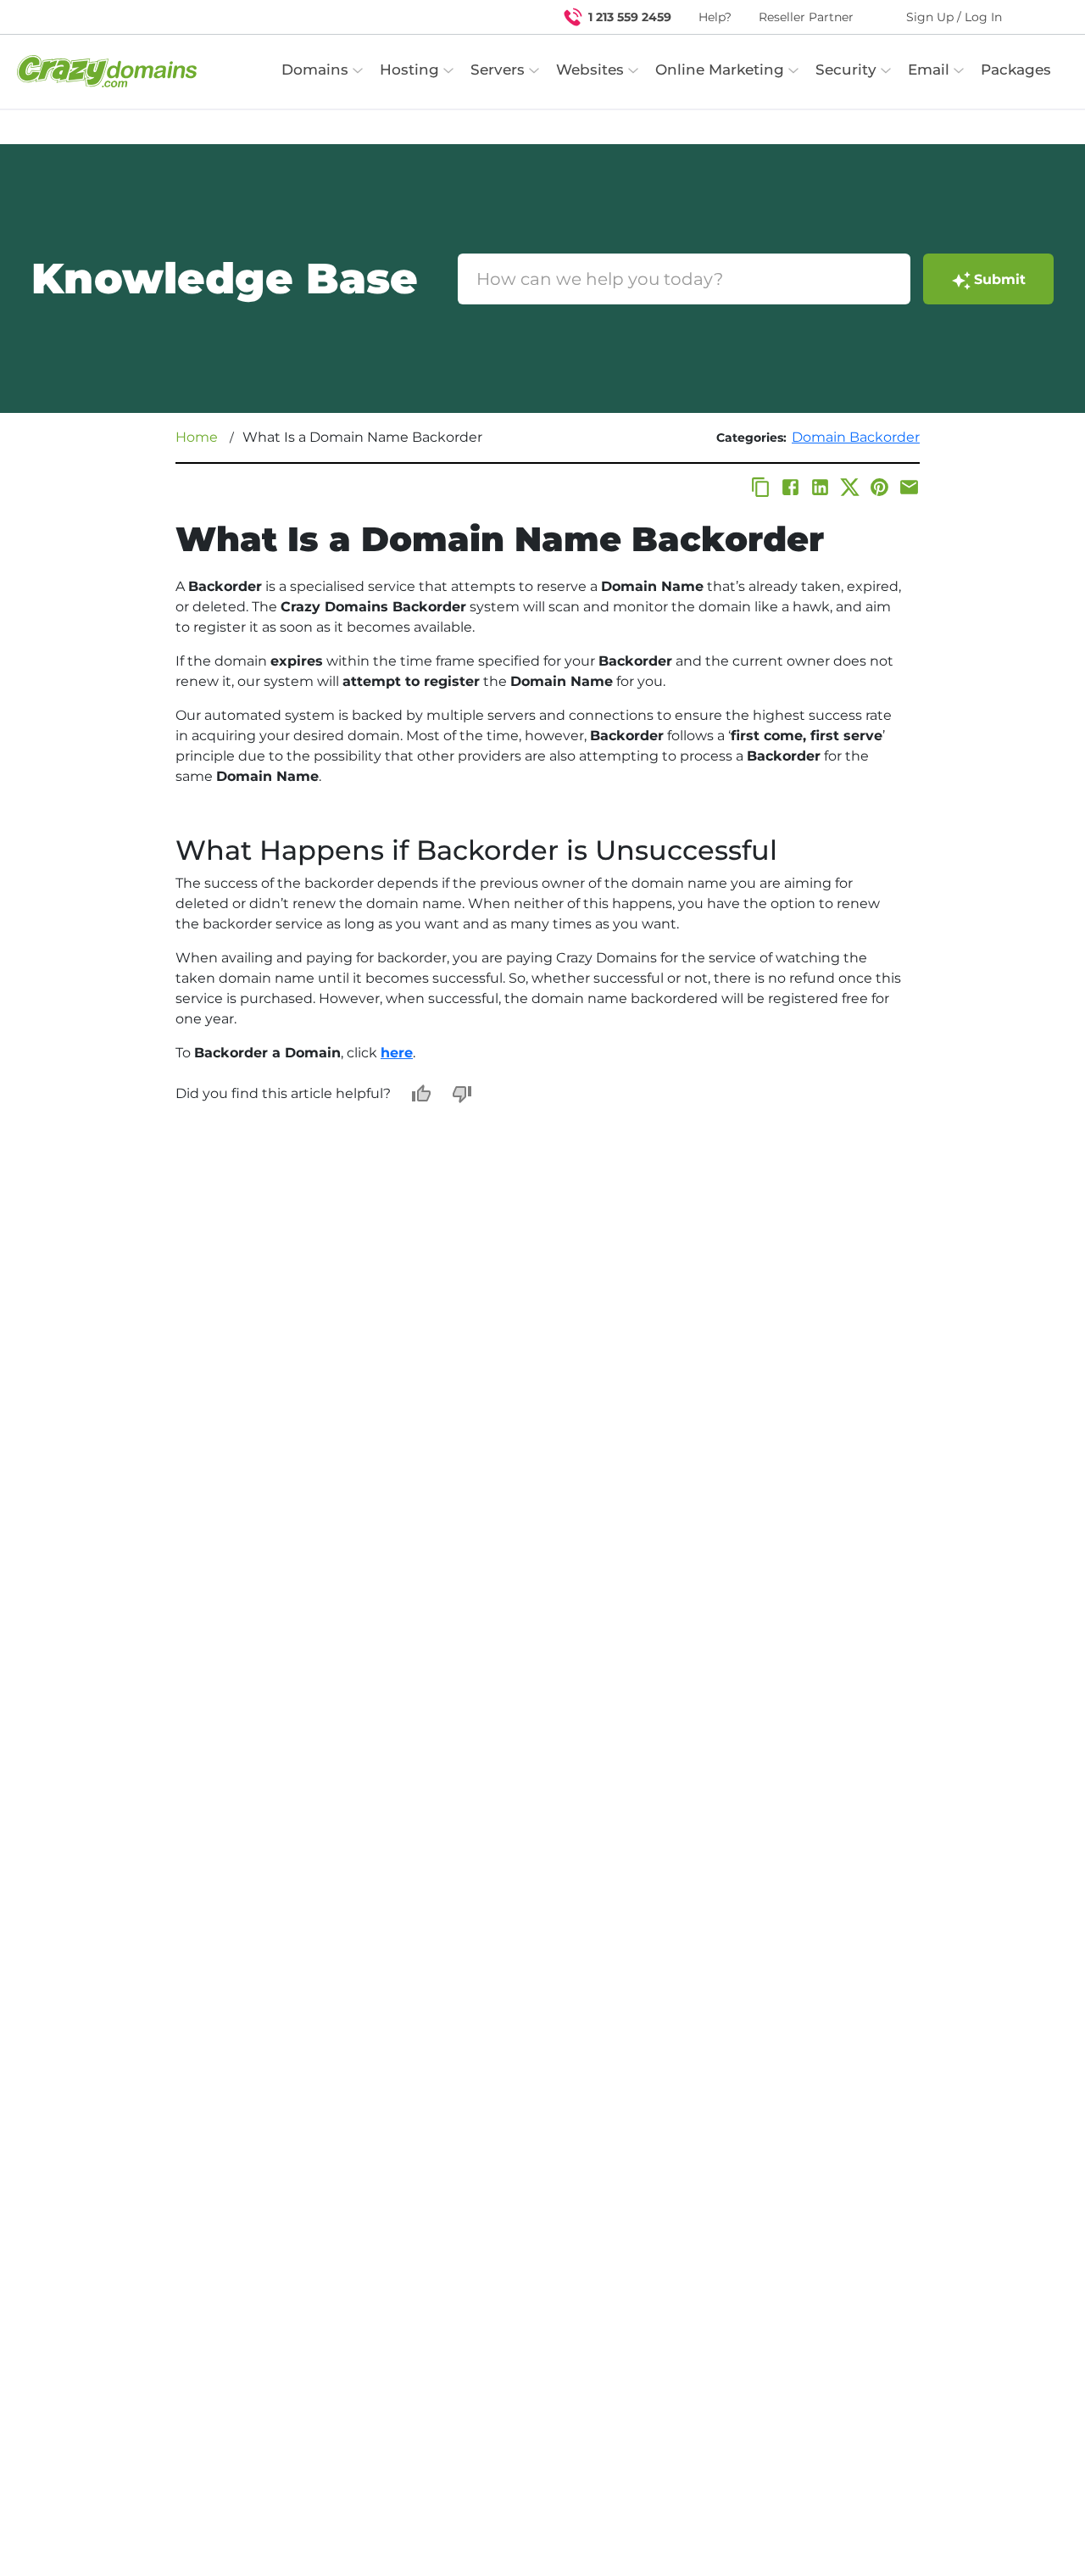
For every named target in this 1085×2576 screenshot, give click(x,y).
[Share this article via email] (909, 487)
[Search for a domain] (1039, 17)
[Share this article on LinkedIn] (820, 487)
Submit (1000, 279)
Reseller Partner (806, 17)
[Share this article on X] (850, 487)
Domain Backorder (856, 437)
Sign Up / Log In (954, 17)
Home (197, 437)
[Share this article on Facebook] (790, 487)
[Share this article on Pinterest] (879, 487)
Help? (715, 17)
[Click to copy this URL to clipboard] (761, 487)
